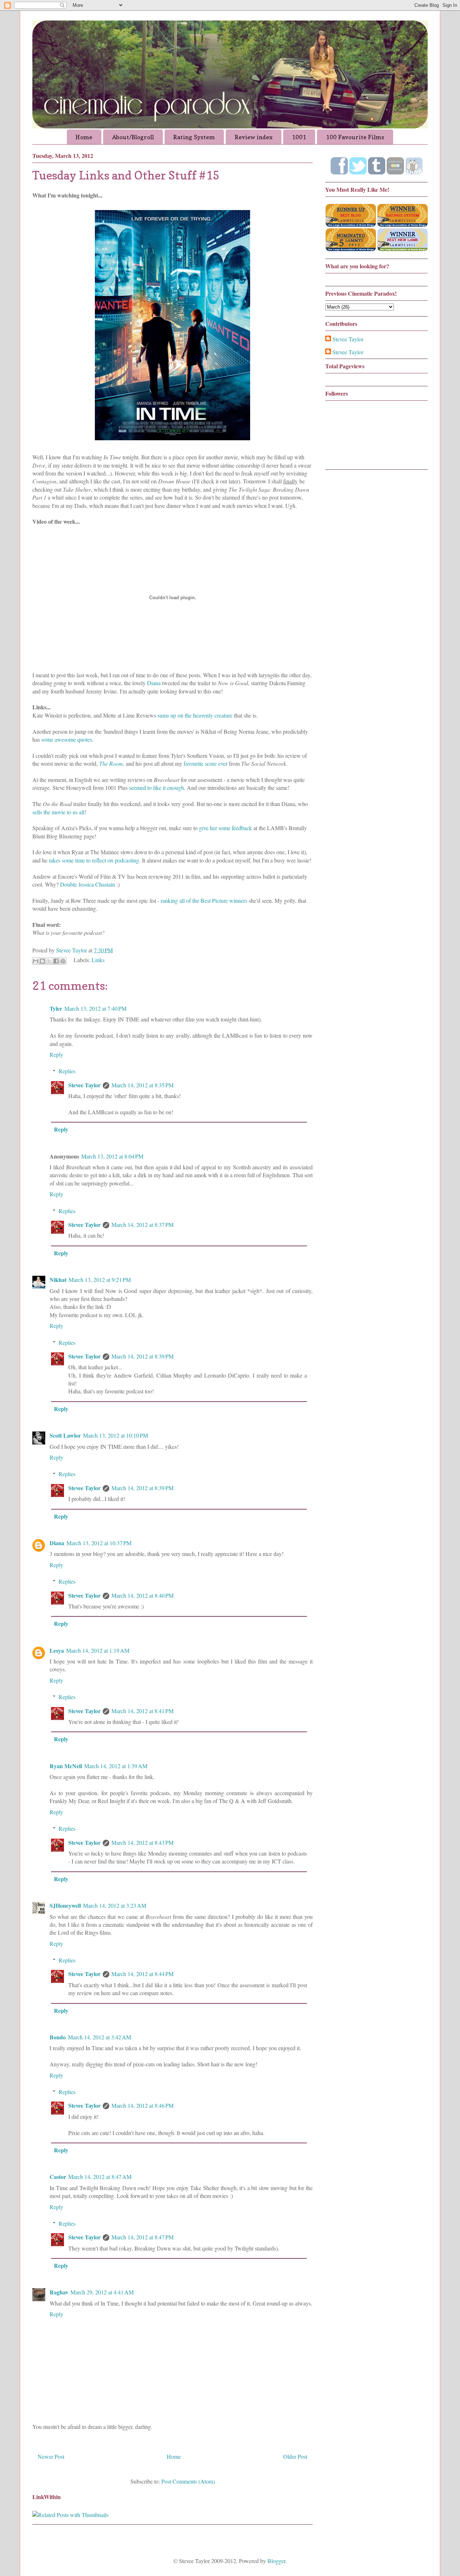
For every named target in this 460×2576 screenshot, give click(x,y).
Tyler (56, 1008)
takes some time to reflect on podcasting (94, 860)
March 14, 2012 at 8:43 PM (142, 1842)
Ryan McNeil (66, 1766)
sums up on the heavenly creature (195, 715)
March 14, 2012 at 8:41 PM (142, 1711)
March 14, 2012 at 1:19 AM (98, 1650)
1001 (299, 137)
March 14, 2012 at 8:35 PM (142, 1085)
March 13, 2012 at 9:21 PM (100, 1280)
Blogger (276, 2561)
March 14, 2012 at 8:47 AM (100, 2177)
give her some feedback (226, 828)
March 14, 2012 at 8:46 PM (142, 2105)
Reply (56, 1054)
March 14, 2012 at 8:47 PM (142, 2237)
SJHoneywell (65, 1905)
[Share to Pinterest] (63, 961)
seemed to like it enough (157, 788)
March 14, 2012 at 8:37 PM (142, 1225)
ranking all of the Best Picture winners (204, 900)
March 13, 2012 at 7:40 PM (95, 1008)
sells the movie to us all (58, 812)
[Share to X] (49, 961)
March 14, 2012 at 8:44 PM (142, 1974)
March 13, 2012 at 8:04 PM (112, 1156)
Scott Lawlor (65, 1435)
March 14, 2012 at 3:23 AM (115, 1905)
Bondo (58, 2037)
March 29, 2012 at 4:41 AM (102, 2292)
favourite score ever (206, 763)
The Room (111, 763)
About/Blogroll (133, 137)
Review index (254, 137)
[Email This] (36, 961)
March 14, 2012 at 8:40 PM (142, 1595)
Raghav (59, 2292)
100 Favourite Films (355, 137)
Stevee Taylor (84, 1085)
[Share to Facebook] (56, 961)
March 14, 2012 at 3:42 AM (100, 2037)
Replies (67, 1071)
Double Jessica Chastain (88, 884)
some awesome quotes (67, 739)
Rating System (194, 137)
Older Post (295, 2456)
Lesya (57, 1650)
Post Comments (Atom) (188, 2481)
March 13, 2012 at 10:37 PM (99, 1543)
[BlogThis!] (42, 961)
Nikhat (58, 1280)
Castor (58, 2177)
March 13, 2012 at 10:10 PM (116, 1435)
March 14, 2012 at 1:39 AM (116, 1766)
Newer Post (51, 2456)
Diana (154, 683)
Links (98, 960)
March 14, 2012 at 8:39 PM (142, 1356)
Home (84, 137)
